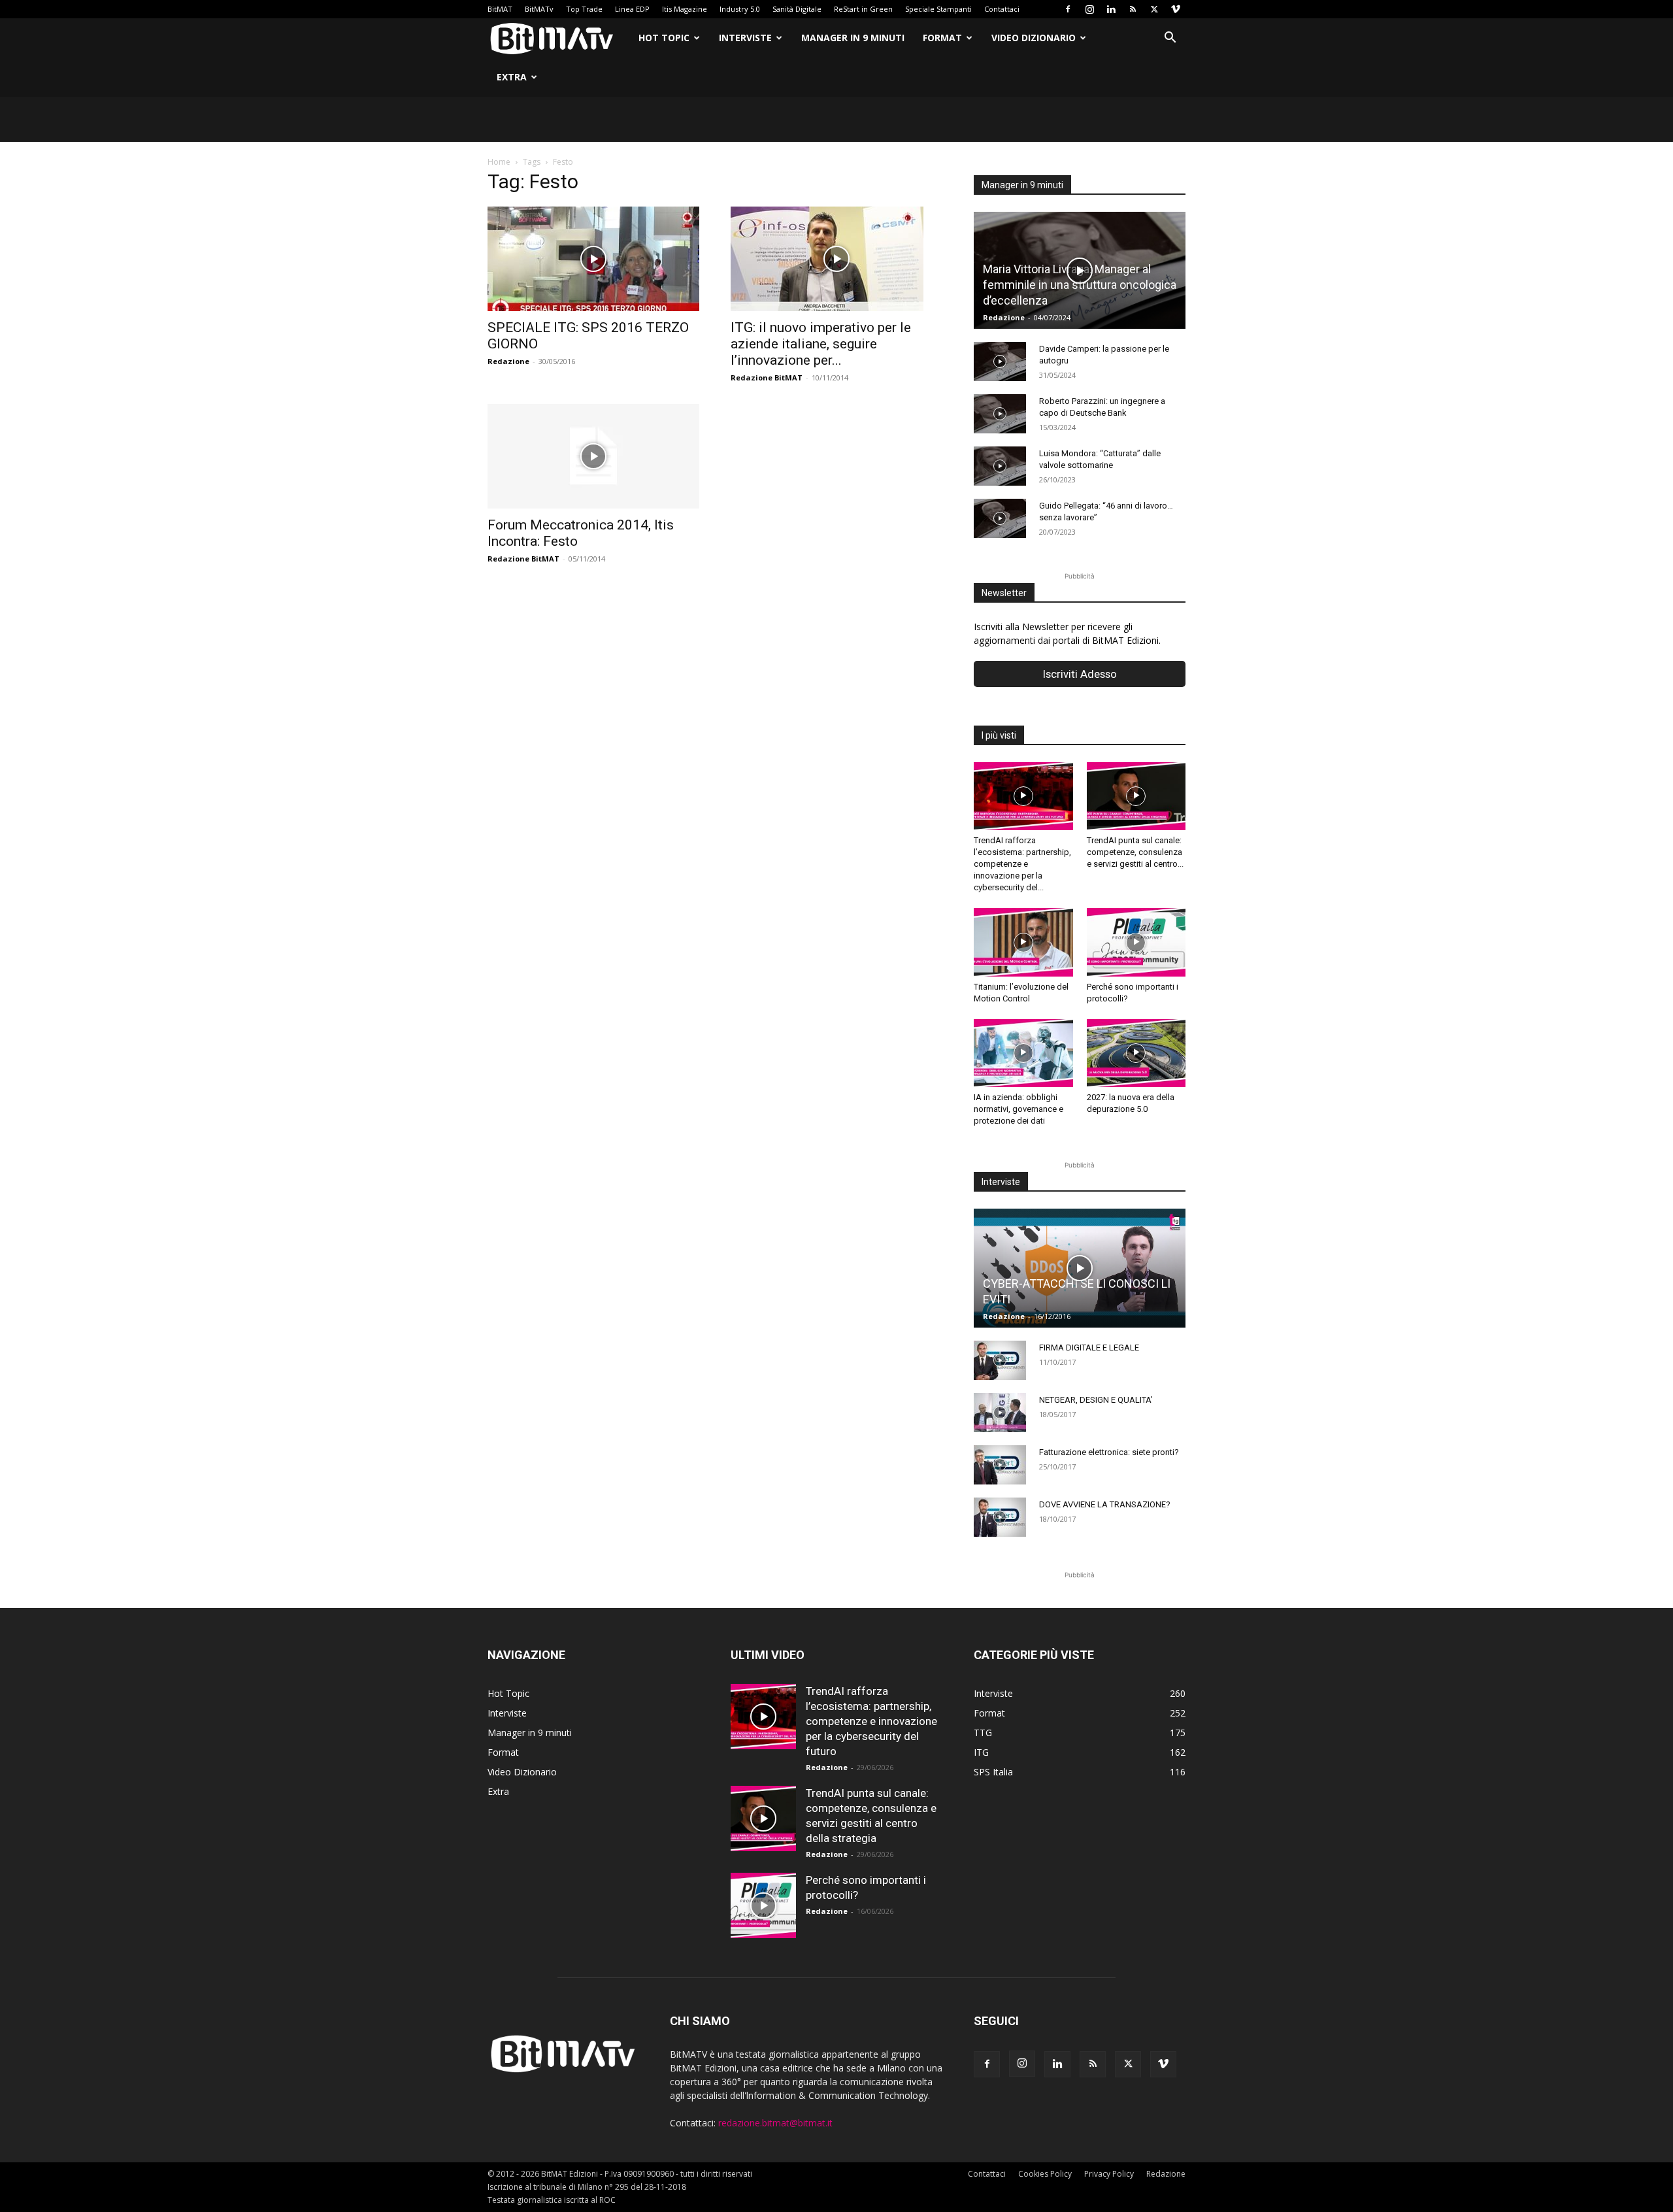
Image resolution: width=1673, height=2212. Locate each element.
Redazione (508, 361)
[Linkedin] (1111, 9)
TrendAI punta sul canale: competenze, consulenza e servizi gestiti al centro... (1135, 852)
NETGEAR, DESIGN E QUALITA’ (1096, 1400)
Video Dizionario (1034, 38)
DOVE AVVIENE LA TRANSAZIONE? (1105, 1504)
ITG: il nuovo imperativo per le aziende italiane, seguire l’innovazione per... (821, 344)
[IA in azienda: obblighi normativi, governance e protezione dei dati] (1023, 1053)
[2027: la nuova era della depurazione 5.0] (1136, 1053)
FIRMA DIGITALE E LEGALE (1089, 1348)
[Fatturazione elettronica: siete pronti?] (1000, 1465)
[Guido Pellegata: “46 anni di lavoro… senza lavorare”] (1000, 518)
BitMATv (539, 9)
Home (499, 162)
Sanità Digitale (797, 9)
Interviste (745, 38)
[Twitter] (1154, 9)
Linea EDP (632, 9)
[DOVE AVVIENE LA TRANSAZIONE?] (1000, 1517)
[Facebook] (1068, 9)
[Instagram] (1089, 9)
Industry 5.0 (740, 9)
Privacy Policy (1109, 2174)
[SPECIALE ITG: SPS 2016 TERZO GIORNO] (593, 259)
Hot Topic (664, 38)
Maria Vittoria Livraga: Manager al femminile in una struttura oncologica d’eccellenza (1080, 285)
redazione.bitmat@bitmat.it (775, 2123)
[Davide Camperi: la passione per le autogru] (1000, 361)
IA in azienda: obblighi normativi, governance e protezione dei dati (1019, 1109)
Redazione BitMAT (767, 377)
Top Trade (584, 9)
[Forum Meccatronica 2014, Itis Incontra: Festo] (593, 456)
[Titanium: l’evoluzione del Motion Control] (1023, 942)
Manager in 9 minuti (853, 38)
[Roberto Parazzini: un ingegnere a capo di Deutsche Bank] (1000, 414)
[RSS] (1133, 9)
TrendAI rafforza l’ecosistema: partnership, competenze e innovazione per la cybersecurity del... (1022, 864)
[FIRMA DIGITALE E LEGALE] (1000, 1360)
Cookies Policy (1045, 2174)
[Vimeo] (1176, 9)
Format (942, 38)
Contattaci (1002, 9)
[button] (1170, 39)
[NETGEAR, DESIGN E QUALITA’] (1000, 1413)
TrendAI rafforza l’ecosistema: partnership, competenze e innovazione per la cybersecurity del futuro (871, 1721)
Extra (512, 77)
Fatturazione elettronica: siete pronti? (1109, 1452)
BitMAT (500, 9)
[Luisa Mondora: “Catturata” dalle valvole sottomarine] (1000, 466)
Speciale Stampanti (938, 9)
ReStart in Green (863, 9)
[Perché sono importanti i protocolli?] (1136, 942)
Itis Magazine (685, 9)
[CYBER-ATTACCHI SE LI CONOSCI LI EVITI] (1080, 1268)
